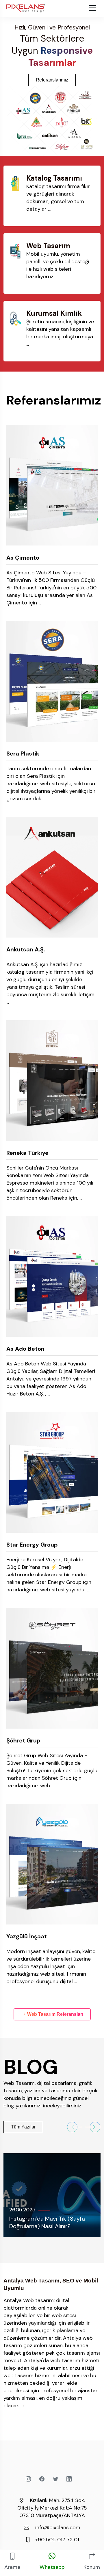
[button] (75, 2127)
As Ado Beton (25, 1349)
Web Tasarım (48, 246)
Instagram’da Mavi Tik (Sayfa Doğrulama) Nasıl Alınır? (47, 2222)
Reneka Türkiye (27, 1153)
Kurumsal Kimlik (54, 313)
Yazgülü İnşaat (27, 1936)
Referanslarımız (52, 80)
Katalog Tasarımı (54, 178)
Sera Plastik (23, 754)
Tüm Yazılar (23, 2127)
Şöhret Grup (23, 1740)
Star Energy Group (32, 1545)
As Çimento (23, 558)
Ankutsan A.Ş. (26, 949)
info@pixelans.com (58, 2527)
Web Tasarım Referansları (55, 2014)
